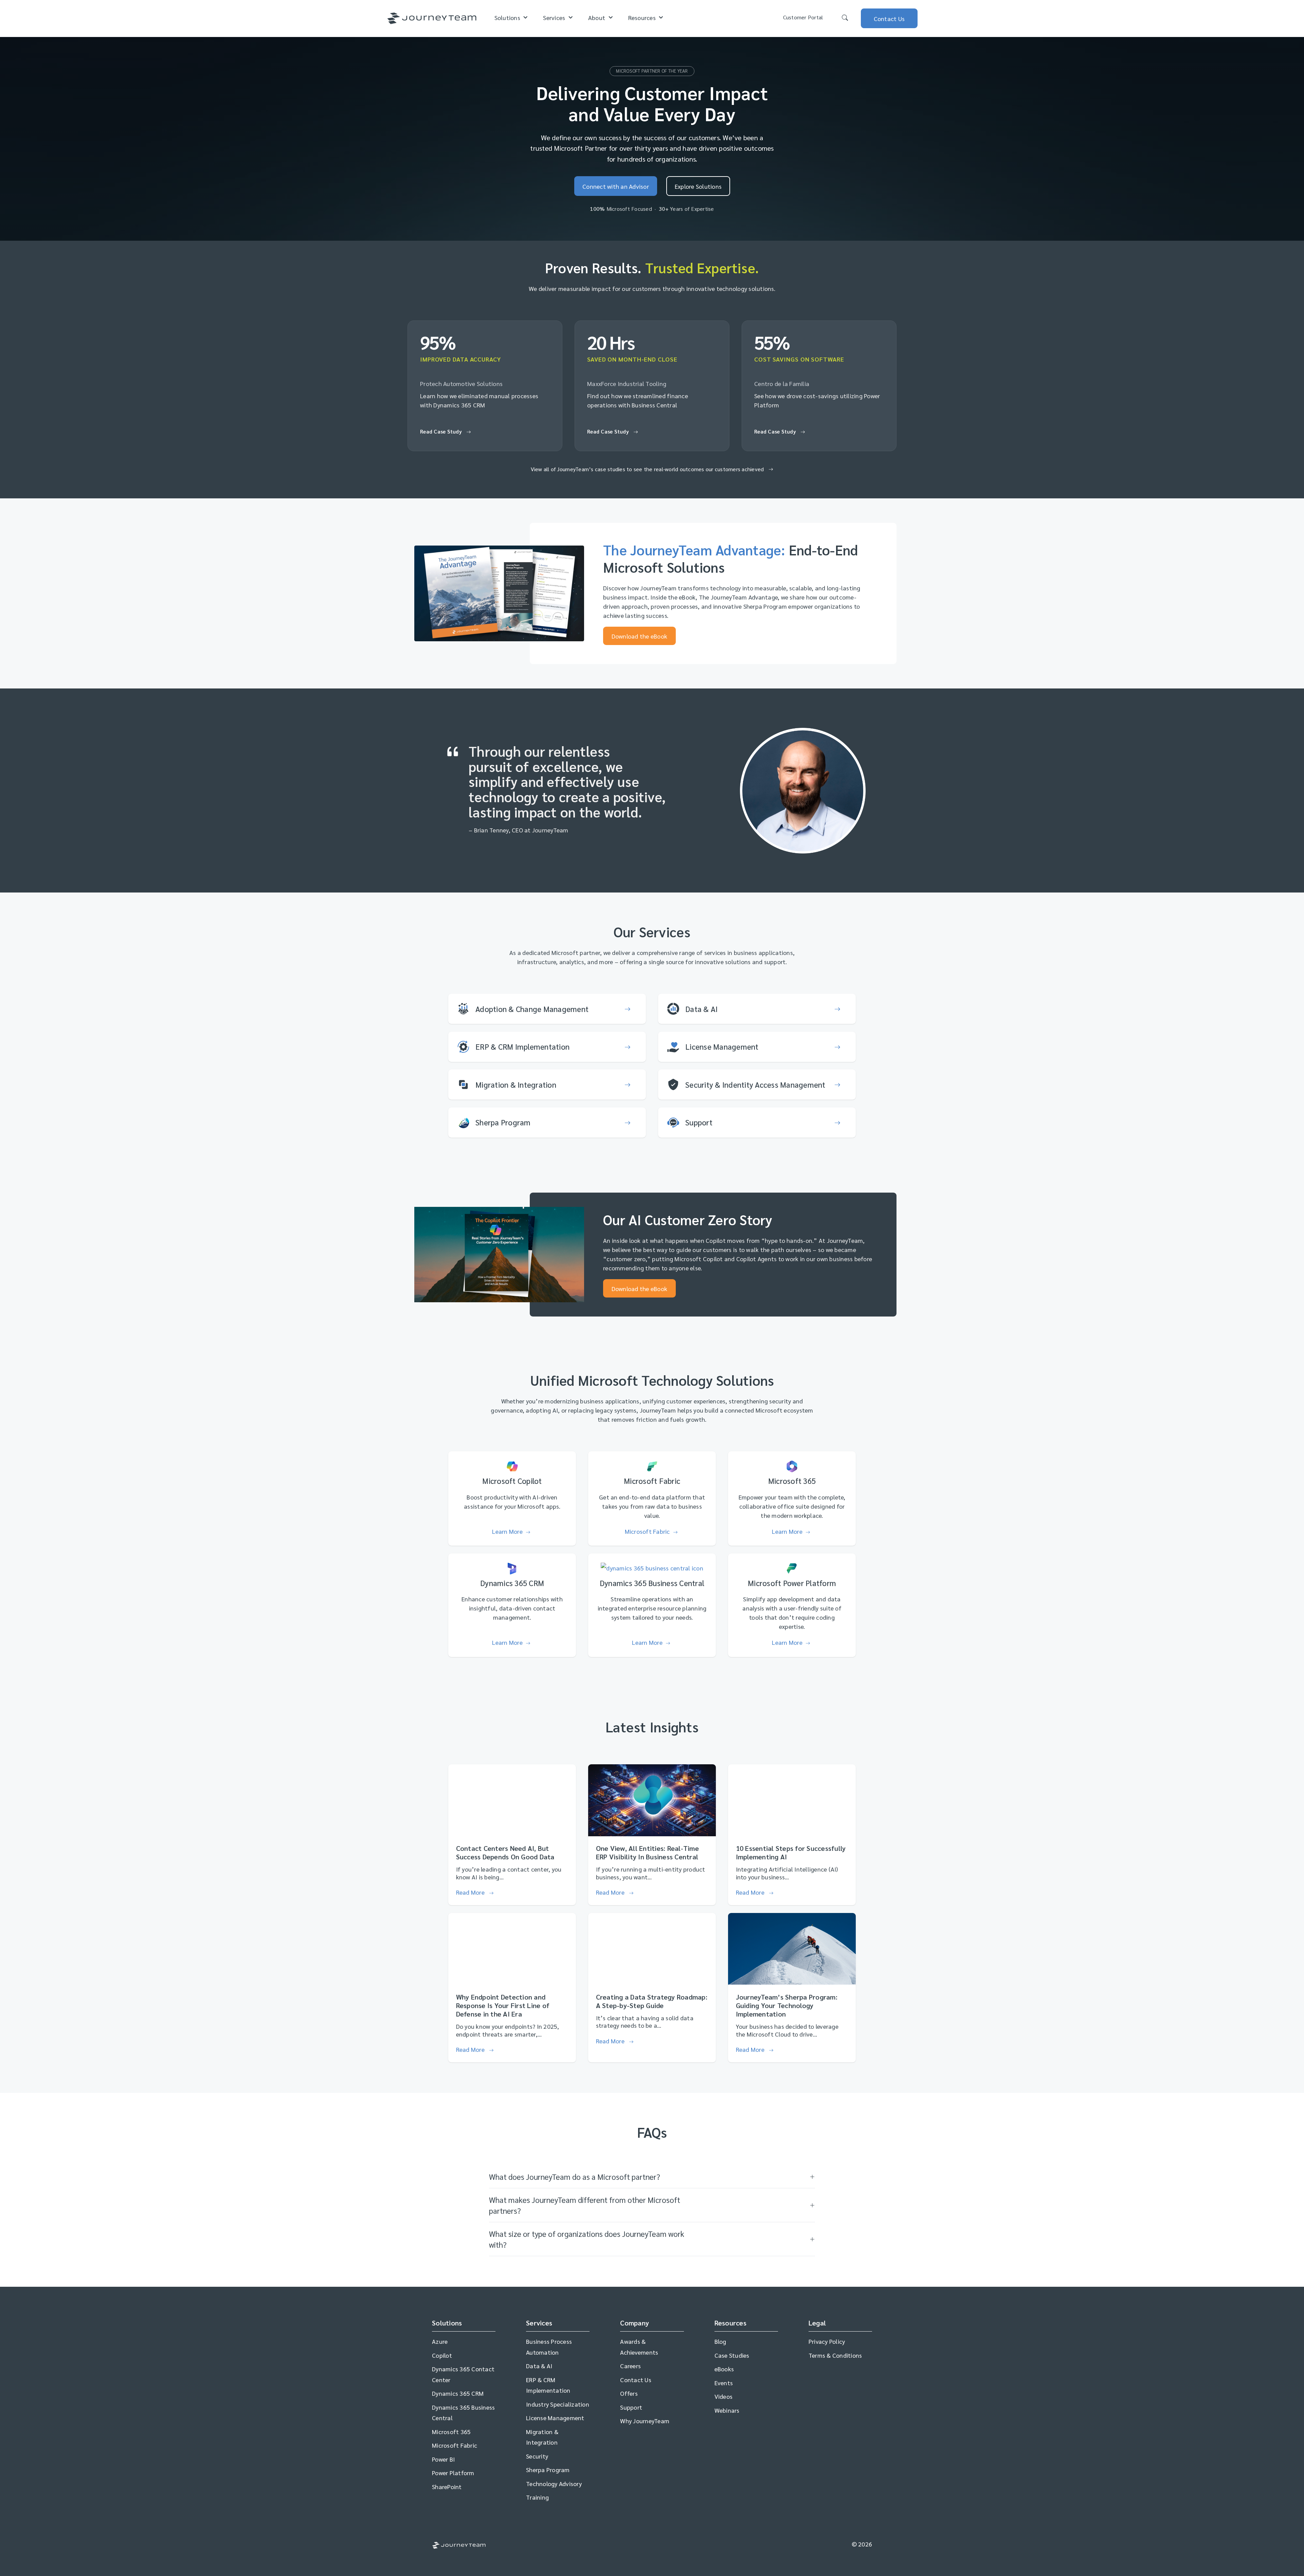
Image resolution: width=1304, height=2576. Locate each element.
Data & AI (539, 2366)
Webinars (727, 2410)
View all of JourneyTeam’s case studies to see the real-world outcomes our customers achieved (648, 469)
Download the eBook (640, 636)
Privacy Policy (827, 2341)
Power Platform (453, 2473)
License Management (555, 2418)
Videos (724, 2396)
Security (537, 2456)
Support (631, 2407)
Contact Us (636, 2380)
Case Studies (732, 2355)
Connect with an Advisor (616, 186)
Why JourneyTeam (645, 2421)
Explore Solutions (698, 186)
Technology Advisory (554, 2483)
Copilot (442, 2355)
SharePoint (447, 2487)
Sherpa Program (548, 2470)
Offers (629, 2393)
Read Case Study (442, 431)
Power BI (443, 2459)
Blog (720, 2341)
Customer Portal (803, 17)
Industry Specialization (558, 2404)
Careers (630, 2366)
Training (537, 2497)
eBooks (724, 2369)
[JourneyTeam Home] (432, 19)
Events (724, 2383)
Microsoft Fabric (455, 2445)
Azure (440, 2341)
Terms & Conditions (835, 2355)
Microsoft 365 (451, 2432)
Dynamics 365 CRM (458, 2393)
